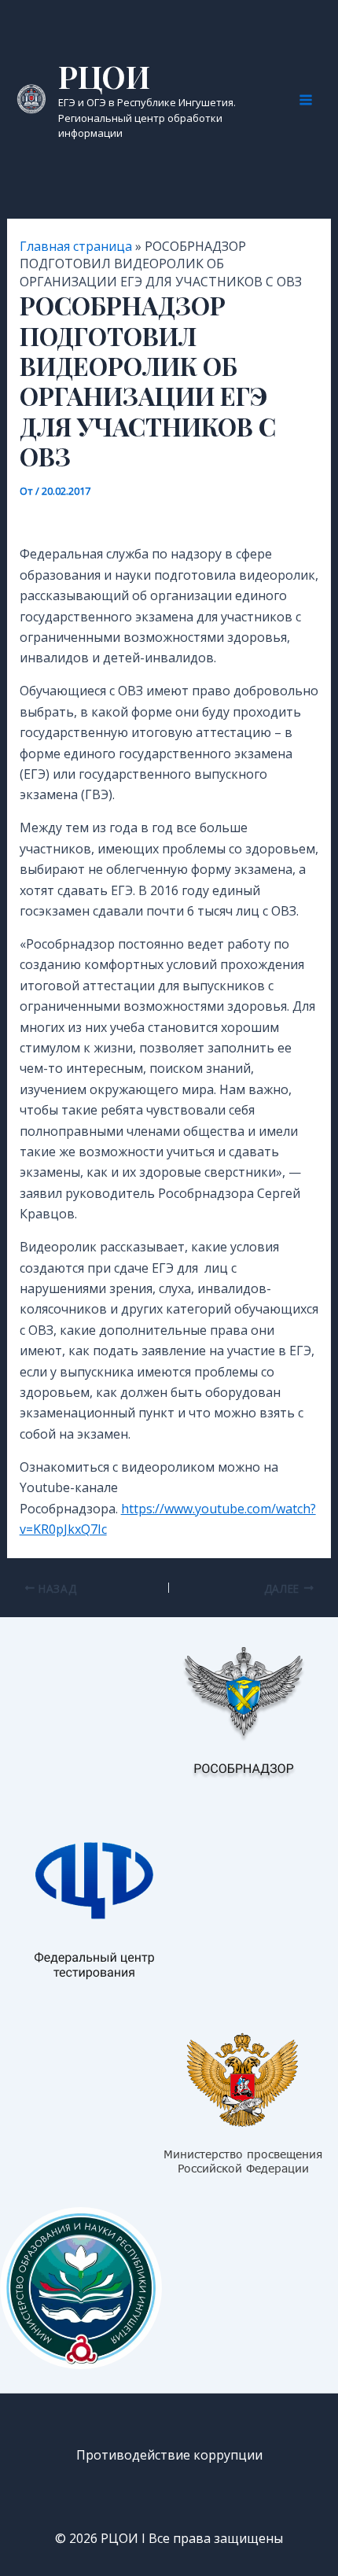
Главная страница (76, 246)
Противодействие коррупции (169, 2455)
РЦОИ (104, 76)
